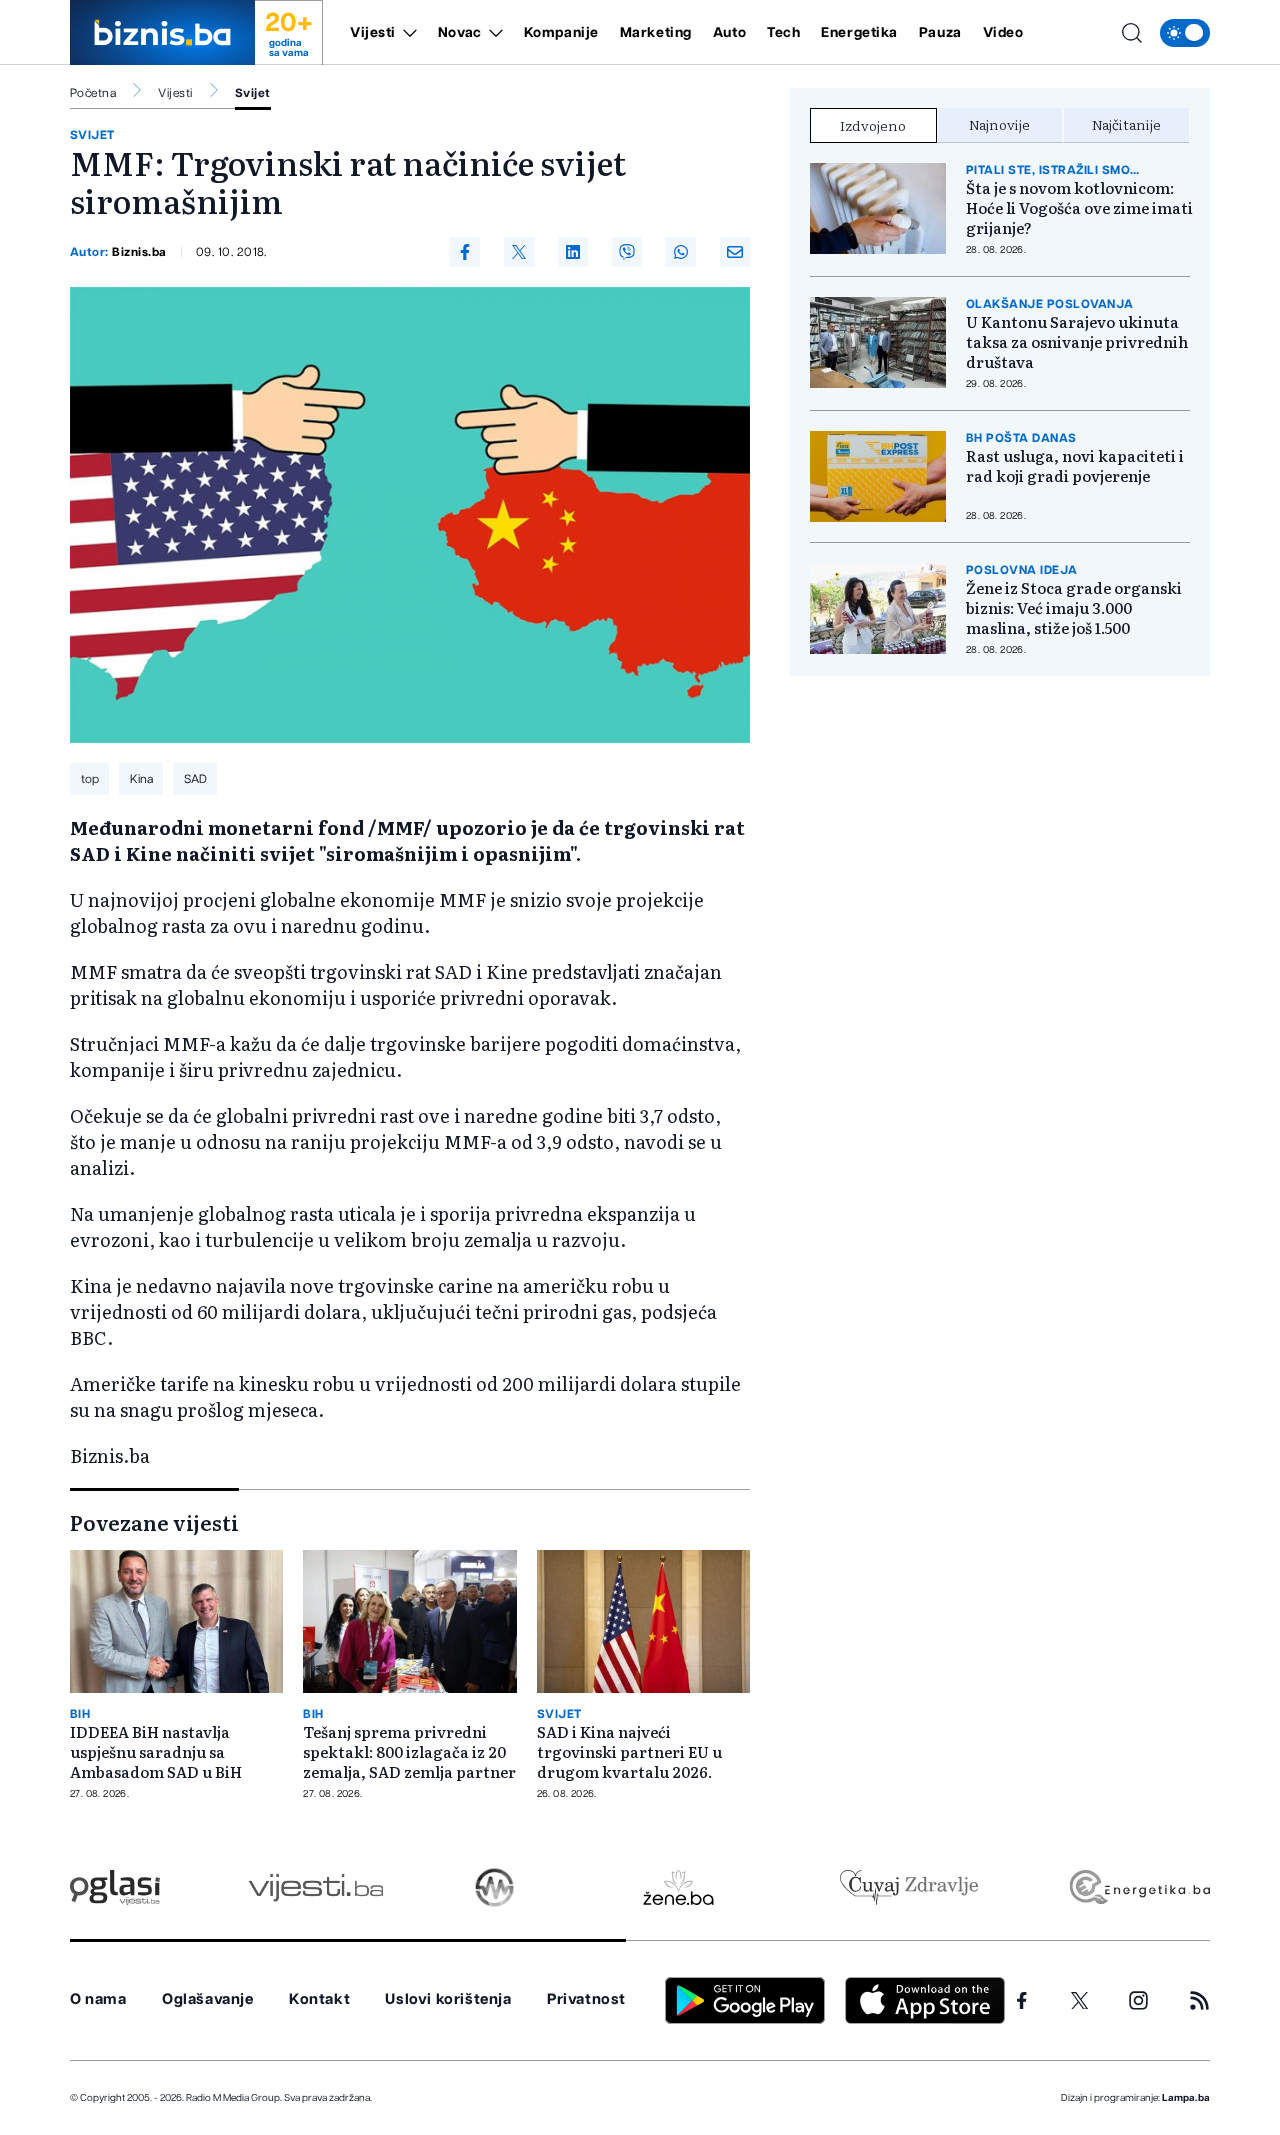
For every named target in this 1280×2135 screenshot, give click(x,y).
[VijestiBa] (315, 1887)
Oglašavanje (208, 1999)
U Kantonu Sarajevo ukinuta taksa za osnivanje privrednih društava (1077, 342)
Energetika (859, 33)
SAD (195, 779)
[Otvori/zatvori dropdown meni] (406, 33)
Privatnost (586, 1999)
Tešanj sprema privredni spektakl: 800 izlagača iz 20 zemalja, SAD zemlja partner (409, 1752)
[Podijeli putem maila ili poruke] (735, 252)
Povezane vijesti (154, 1522)
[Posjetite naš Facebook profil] (1022, 2001)
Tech (783, 33)
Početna (93, 93)
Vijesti (373, 33)
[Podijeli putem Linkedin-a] (573, 252)
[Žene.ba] (678, 1887)
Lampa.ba (1186, 2098)
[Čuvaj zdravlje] (908, 1887)
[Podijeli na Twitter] (519, 252)
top (90, 779)
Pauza (940, 33)
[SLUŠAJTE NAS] (494, 1887)
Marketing (656, 33)
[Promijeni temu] (1185, 33)
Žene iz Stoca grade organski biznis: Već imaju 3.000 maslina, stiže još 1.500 (1074, 608)
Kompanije (561, 33)
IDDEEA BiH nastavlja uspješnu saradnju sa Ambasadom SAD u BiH (156, 1752)
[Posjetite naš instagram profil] (1138, 2000)
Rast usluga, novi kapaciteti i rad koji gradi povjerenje (1075, 466)
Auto (729, 33)
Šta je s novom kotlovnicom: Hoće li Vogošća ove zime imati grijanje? (1079, 208)
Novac (460, 33)
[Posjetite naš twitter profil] (1080, 2001)
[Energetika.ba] (1138, 1887)
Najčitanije (1126, 124)
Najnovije (999, 124)
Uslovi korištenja (448, 1999)
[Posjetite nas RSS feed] (1199, 2000)
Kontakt (319, 1999)
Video (1003, 33)
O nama (98, 1999)
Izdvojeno (873, 125)
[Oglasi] (115, 1887)
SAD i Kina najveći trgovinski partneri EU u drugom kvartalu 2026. (629, 1752)
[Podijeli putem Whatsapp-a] (681, 252)
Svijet (253, 93)
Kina (141, 779)
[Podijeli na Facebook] (465, 252)
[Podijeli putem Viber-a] (627, 252)
